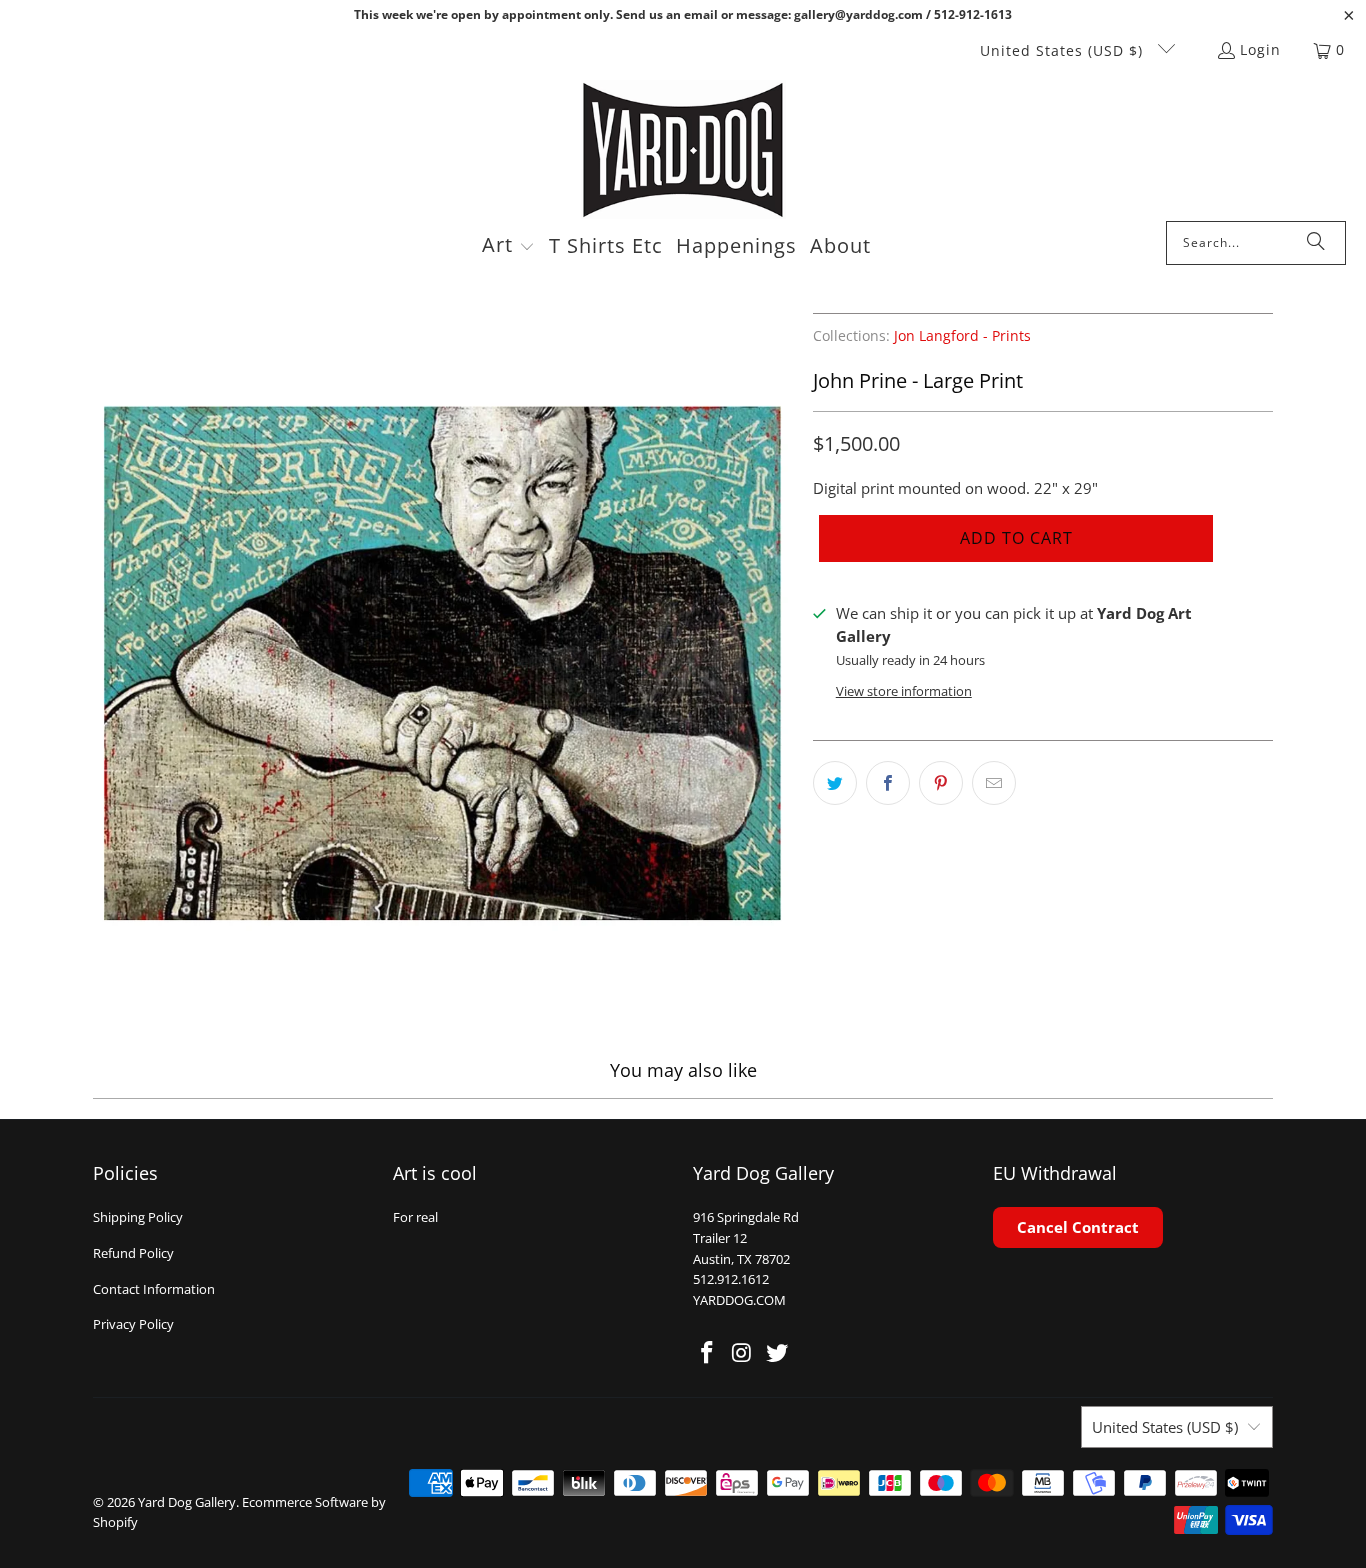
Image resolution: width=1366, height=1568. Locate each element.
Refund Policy (133, 1253)
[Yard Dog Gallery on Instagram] (743, 1353)
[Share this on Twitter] (835, 783)
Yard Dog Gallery (187, 1502)
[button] (508, 247)
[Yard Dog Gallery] (683, 150)
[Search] (1316, 243)
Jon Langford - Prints (962, 336)
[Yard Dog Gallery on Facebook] (708, 1353)
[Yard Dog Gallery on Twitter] (777, 1353)
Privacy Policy (133, 1324)
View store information (904, 691)
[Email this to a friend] (994, 783)
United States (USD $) (1064, 50)
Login (1260, 49)
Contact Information (154, 1289)
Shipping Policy (138, 1217)
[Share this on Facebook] (888, 783)
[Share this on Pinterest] (941, 783)
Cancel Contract (1078, 1227)
